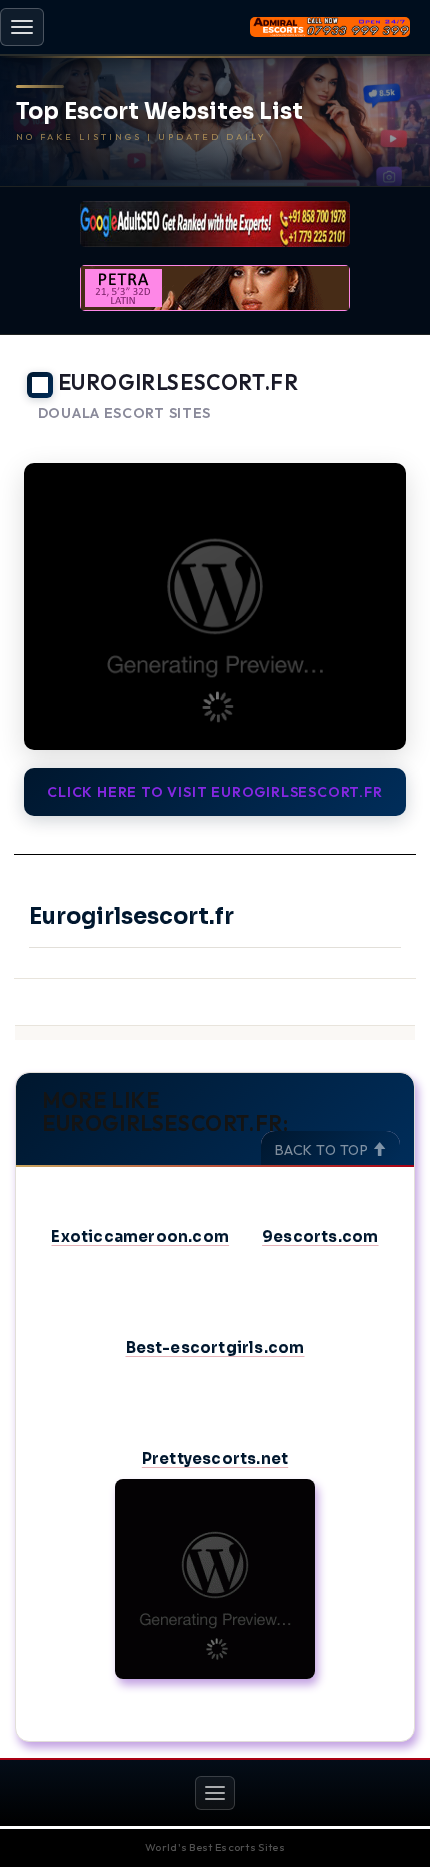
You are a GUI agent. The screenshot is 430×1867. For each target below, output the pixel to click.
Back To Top (323, 1150)
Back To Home (360, 438)
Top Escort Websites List (159, 112)
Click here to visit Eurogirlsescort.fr (214, 792)
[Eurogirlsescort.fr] (215, 606)
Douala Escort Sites (124, 413)
